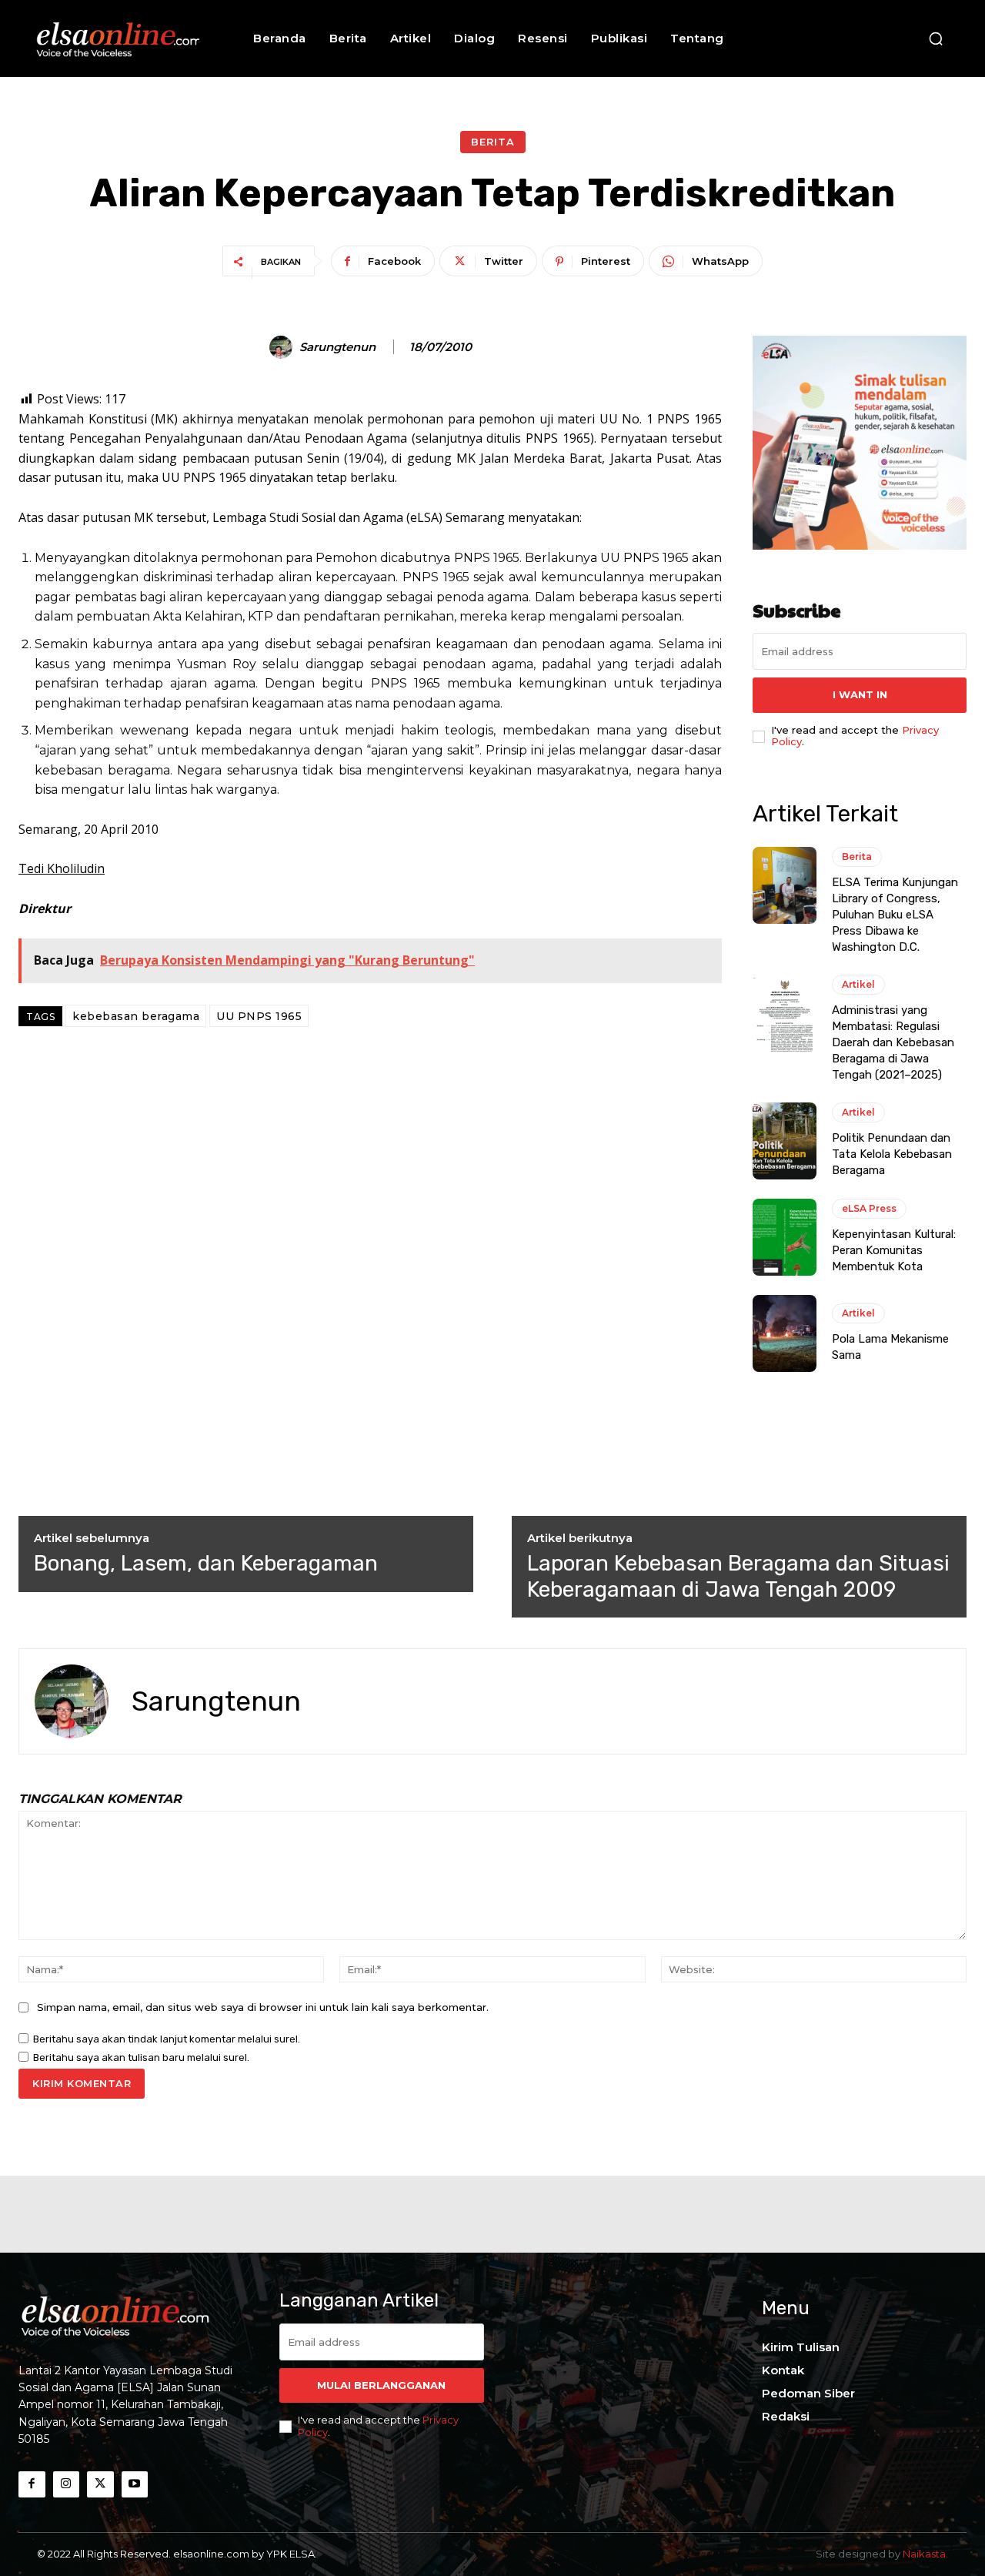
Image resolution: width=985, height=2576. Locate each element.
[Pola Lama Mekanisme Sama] (785, 1333)
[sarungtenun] (283, 347)
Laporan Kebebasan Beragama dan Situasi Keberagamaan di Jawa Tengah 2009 (738, 1576)
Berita (493, 142)
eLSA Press (869, 1208)
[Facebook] (32, 2485)
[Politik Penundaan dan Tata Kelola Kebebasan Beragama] (785, 1141)
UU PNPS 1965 (259, 1016)
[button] (936, 38)
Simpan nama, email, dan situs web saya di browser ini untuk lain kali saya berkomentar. (263, 2007)
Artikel (858, 984)
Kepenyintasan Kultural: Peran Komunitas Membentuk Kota (894, 1250)
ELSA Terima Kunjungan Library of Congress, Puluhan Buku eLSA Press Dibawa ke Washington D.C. (895, 915)
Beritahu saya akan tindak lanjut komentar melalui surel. (167, 2039)
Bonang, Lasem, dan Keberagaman (206, 1563)
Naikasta (924, 2554)
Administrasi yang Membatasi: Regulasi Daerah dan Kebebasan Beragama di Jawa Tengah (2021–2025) (893, 1042)
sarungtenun (337, 347)
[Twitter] (100, 2485)
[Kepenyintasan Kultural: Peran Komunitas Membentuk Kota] (785, 1237)
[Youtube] (135, 2485)
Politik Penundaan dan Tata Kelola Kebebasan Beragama (892, 1154)
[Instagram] (67, 2485)
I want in (860, 694)
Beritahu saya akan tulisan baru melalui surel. (141, 2057)
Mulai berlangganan (381, 2385)
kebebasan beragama (136, 1016)
